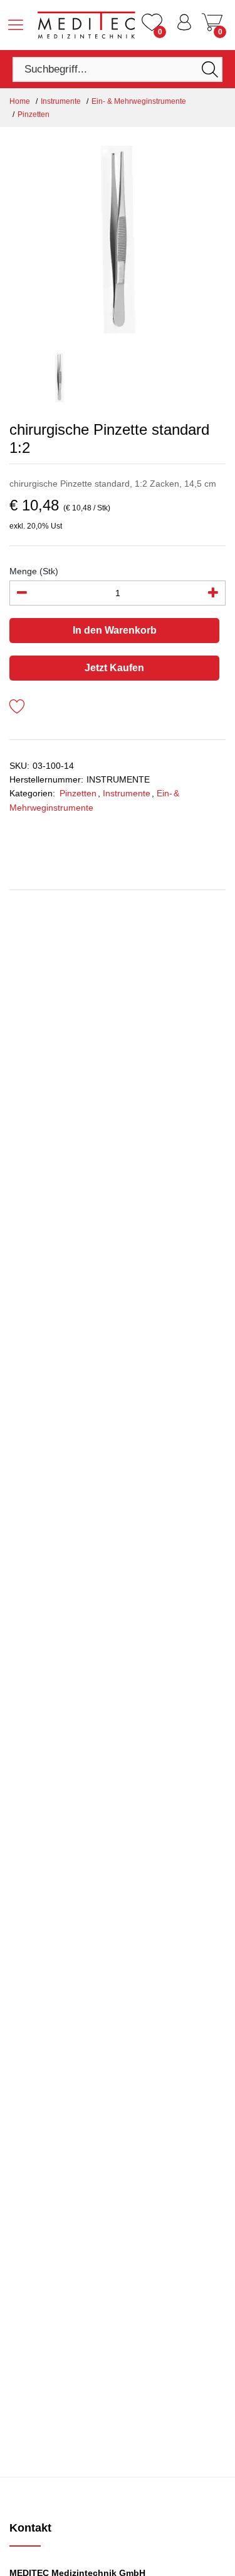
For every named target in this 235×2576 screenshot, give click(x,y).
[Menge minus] (22, 593)
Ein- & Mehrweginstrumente (139, 101)
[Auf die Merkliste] (17, 708)
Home (20, 101)
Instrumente (61, 101)
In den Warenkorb (115, 630)
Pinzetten (34, 114)
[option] (118, 240)
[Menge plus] (213, 593)
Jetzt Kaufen (114, 668)
